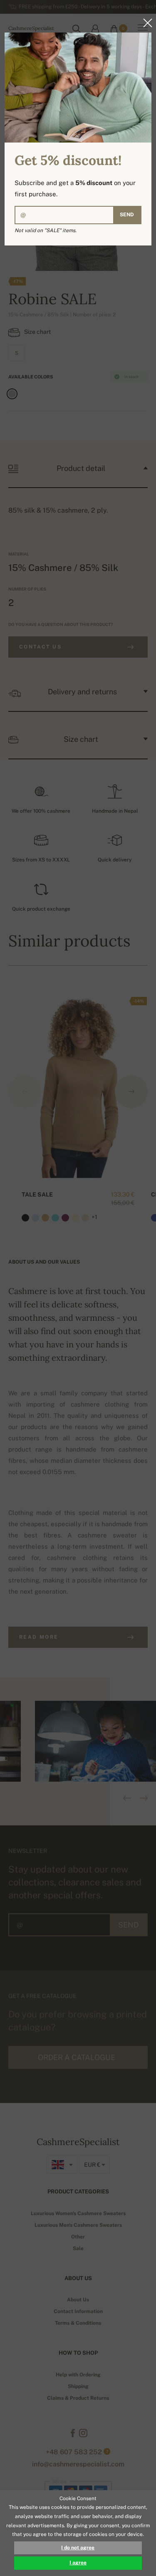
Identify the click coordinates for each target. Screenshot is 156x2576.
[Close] (145, 23)
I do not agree (78, 2548)
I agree (78, 2563)
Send (127, 215)
